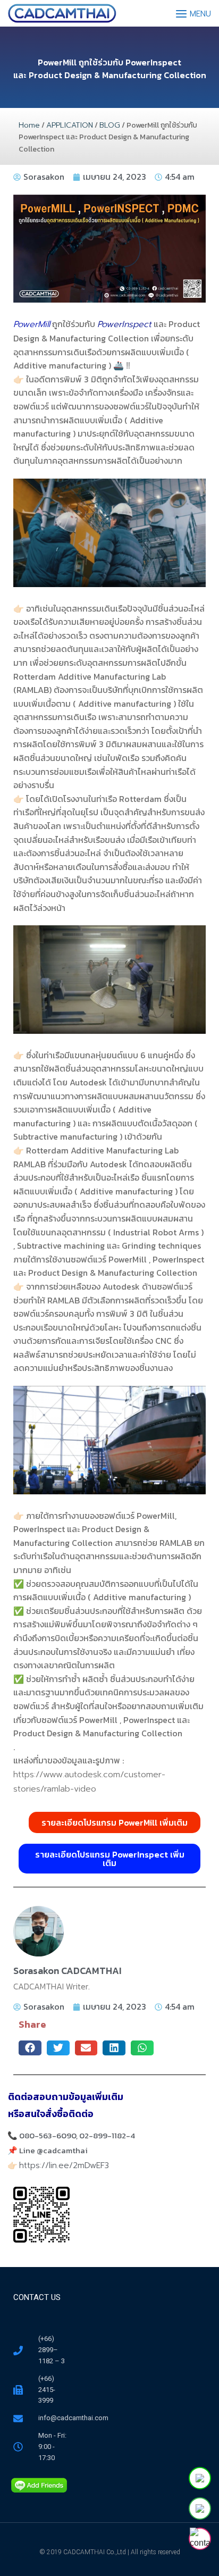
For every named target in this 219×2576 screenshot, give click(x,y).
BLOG (110, 125)
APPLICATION (70, 125)
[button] (30, 2048)
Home (29, 125)
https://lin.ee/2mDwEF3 (64, 2165)
